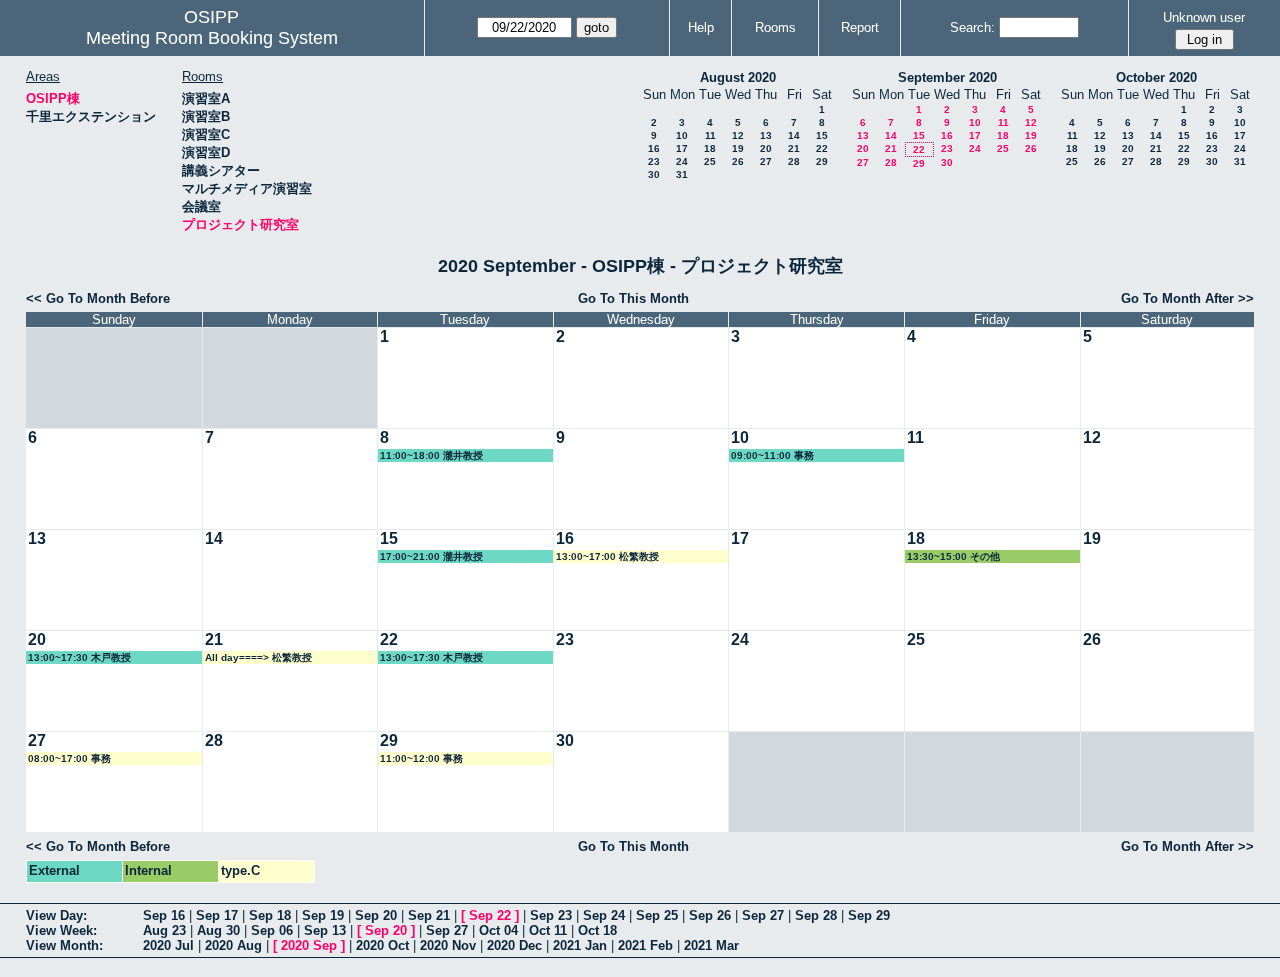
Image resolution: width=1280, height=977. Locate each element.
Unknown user (1204, 17)
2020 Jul (168, 945)
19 (738, 148)
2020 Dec (514, 945)
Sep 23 (551, 915)
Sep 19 (323, 915)
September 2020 (947, 77)
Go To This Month (633, 298)
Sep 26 (710, 915)
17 (682, 148)
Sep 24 (604, 915)
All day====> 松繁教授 (258, 657)
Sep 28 (816, 915)
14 (794, 135)
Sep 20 (376, 915)
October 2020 (1156, 77)
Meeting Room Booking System (212, 38)
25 (710, 161)
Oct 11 (548, 930)
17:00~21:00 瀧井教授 (431, 556)
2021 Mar (711, 945)
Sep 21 (429, 915)
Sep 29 (869, 915)
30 (654, 174)
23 (654, 161)
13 (766, 135)
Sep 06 (272, 930)
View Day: (56, 915)
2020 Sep (309, 945)
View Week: (61, 930)
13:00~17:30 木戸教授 (79, 657)
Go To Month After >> (1187, 298)
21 (794, 148)
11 (710, 135)
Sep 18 (270, 915)
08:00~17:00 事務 (69, 758)
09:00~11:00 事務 (772, 455)
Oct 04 (498, 930)
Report (860, 27)
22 (822, 148)
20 (766, 148)
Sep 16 (164, 915)
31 (682, 174)
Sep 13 (325, 930)
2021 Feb (645, 945)
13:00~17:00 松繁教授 (607, 556)
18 (710, 148)
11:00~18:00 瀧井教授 (431, 455)
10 (682, 135)
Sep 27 (763, 915)
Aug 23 (164, 930)
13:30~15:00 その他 (953, 556)
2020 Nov (448, 945)
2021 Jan (580, 945)
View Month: (64, 945)
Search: (972, 27)
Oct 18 (597, 930)
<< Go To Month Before (98, 298)
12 (738, 135)
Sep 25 (657, 915)
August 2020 (738, 77)
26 (738, 161)
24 (682, 161)
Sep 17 (217, 915)
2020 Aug (233, 945)
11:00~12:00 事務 (421, 758)
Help (701, 27)
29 (822, 161)
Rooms (775, 27)
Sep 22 (490, 915)
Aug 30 (218, 930)
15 (822, 135)
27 (766, 161)
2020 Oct (382, 945)
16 (654, 148)
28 (794, 161)
